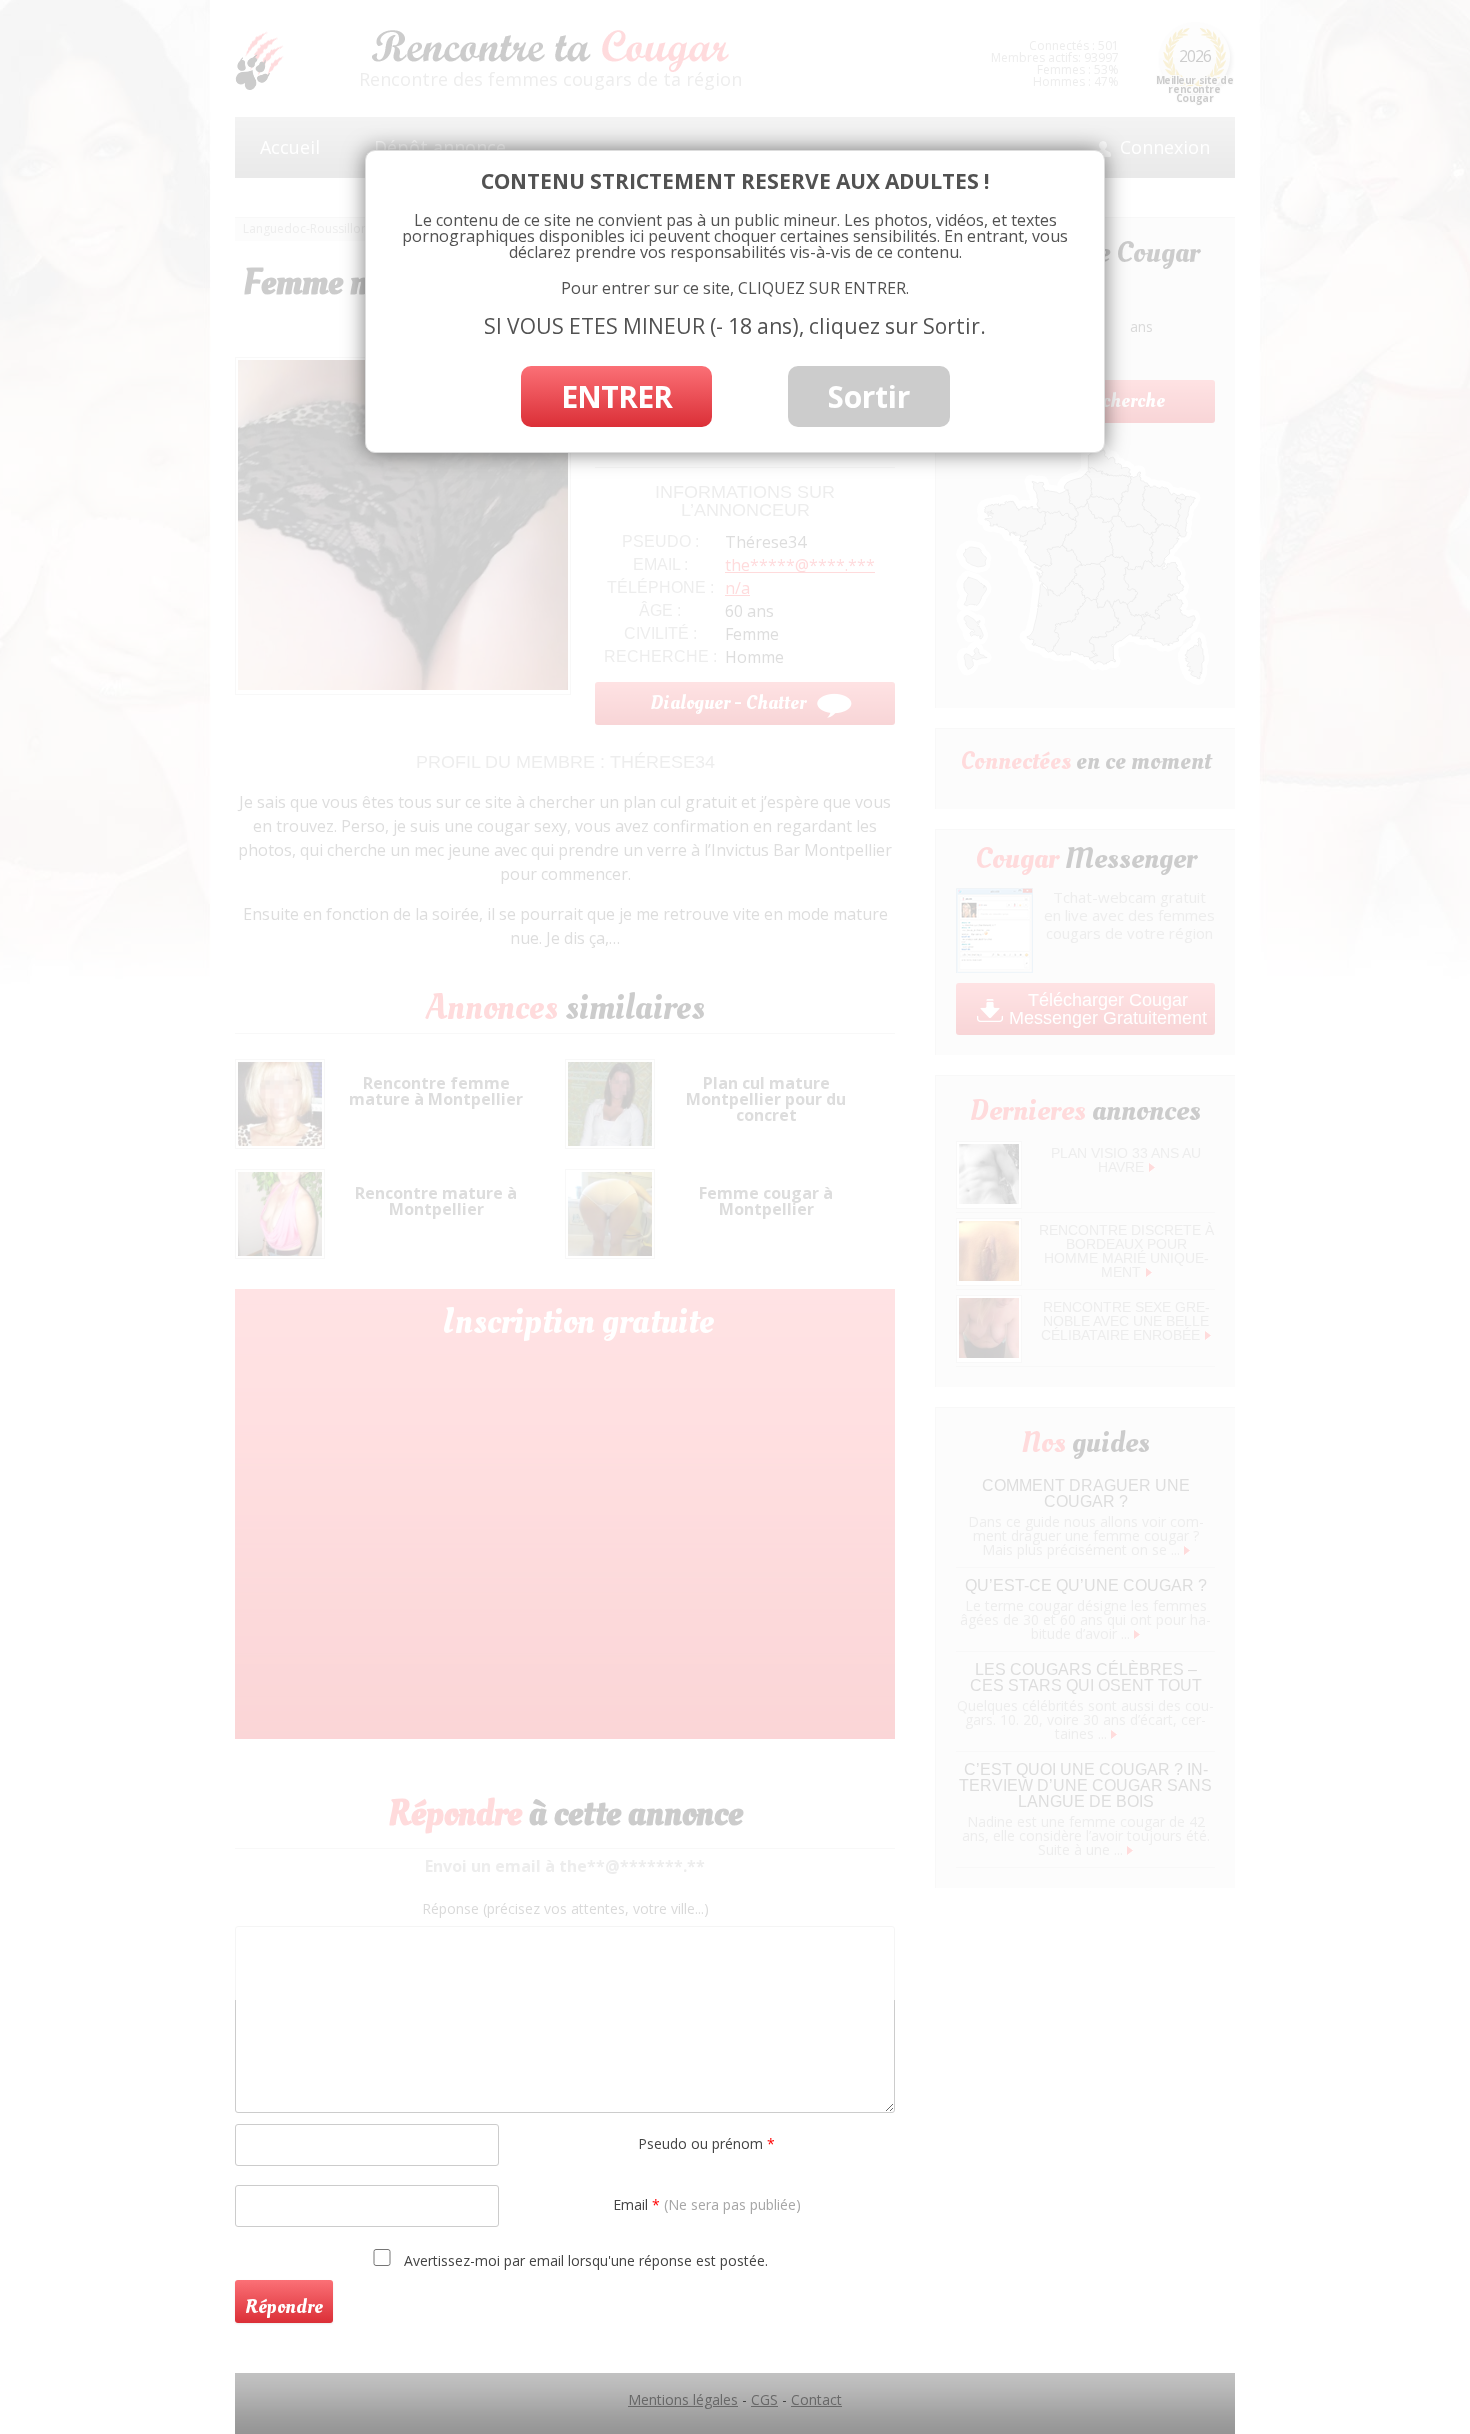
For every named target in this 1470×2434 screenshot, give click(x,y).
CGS (764, 2399)
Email (707, 2204)
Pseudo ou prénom (706, 2143)
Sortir (869, 396)
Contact (816, 2399)
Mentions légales (683, 2399)
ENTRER (616, 396)
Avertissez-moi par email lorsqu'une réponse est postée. (584, 2260)
